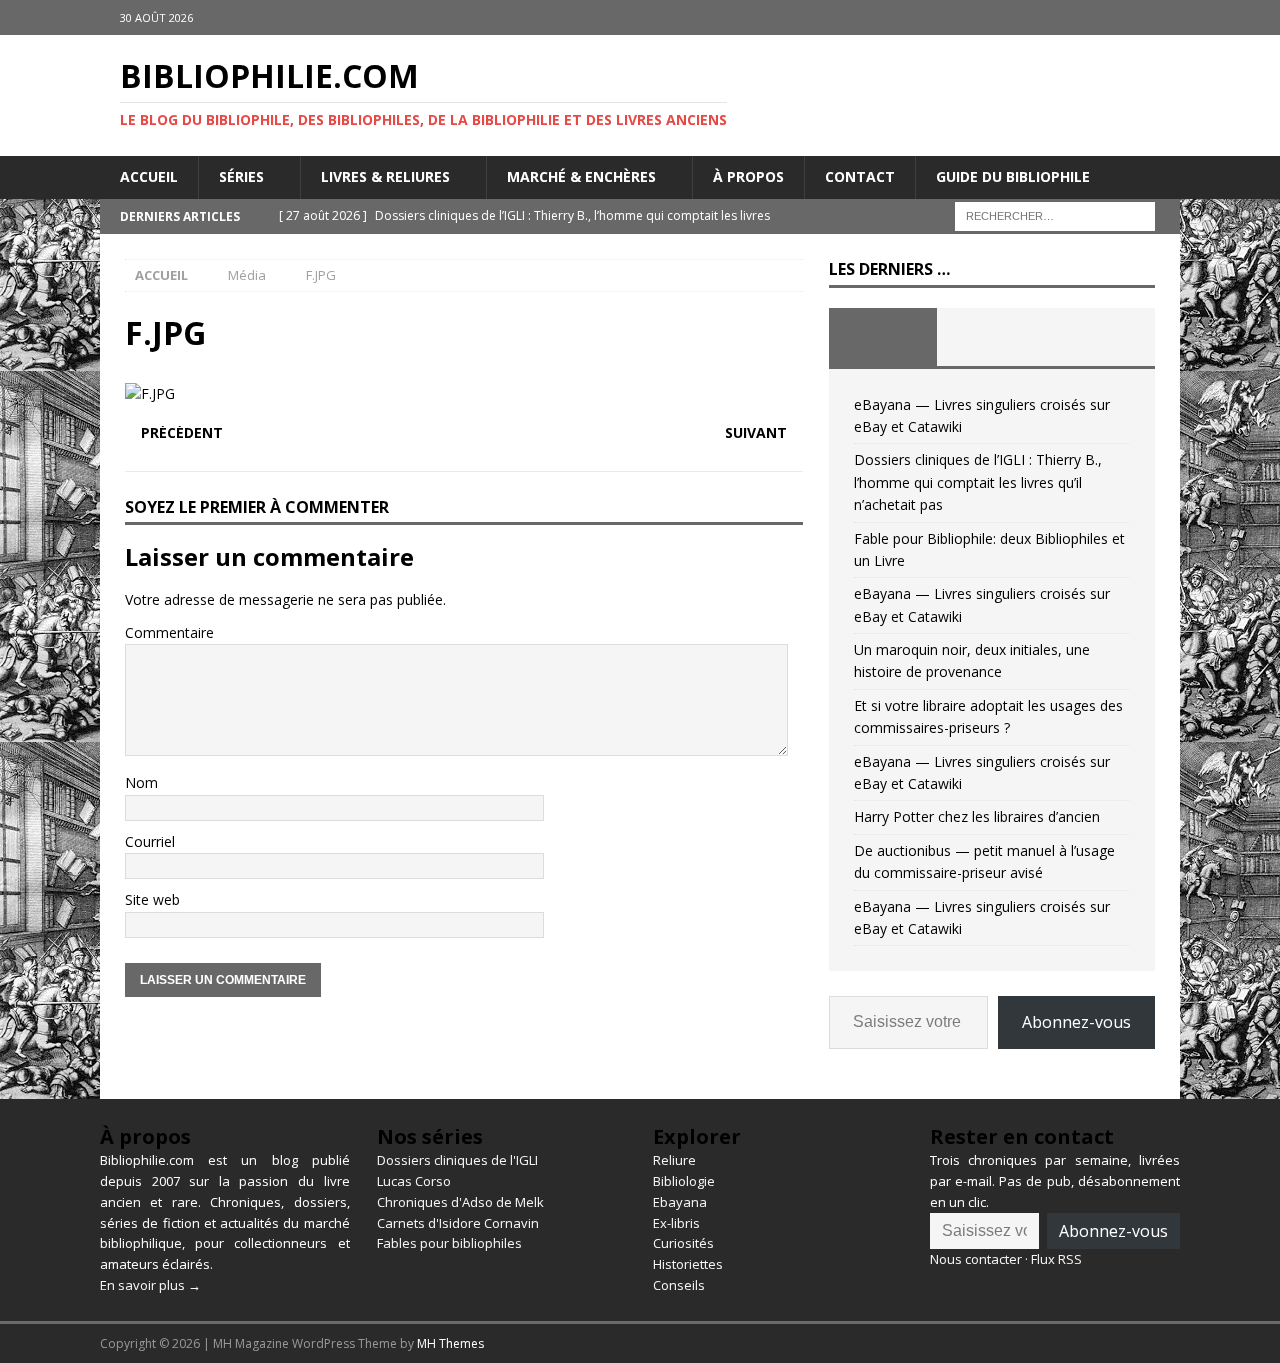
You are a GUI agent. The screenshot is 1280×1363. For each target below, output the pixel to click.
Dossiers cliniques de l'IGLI (457, 1160)
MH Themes (450, 1343)
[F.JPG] (150, 393)
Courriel (150, 841)
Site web (152, 899)
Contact (860, 176)
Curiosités (683, 1243)
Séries (241, 176)
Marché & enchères (581, 176)
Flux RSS (1056, 1259)
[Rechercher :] (1055, 214)
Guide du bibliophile (1013, 176)
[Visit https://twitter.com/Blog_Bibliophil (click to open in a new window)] (1162, 17)
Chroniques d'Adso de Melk (460, 1202)
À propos (748, 176)
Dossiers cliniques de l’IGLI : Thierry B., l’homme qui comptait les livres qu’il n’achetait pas (978, 482)
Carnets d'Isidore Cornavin (458, 1223)
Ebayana (680, 1202)
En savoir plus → (150, 1285)
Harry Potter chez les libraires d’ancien (977, 816)
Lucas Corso (414, 1181)
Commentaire (169, 632)
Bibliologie (684, 1181)
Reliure (674, 1160)
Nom (141, 782)
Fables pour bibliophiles (449, 1243)
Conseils (679, 1285)
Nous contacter (976, 1259)
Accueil (149, 176)
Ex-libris (676, 1223)
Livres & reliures (385, 176)
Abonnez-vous (1076, 1022)
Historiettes (688, 1264)
